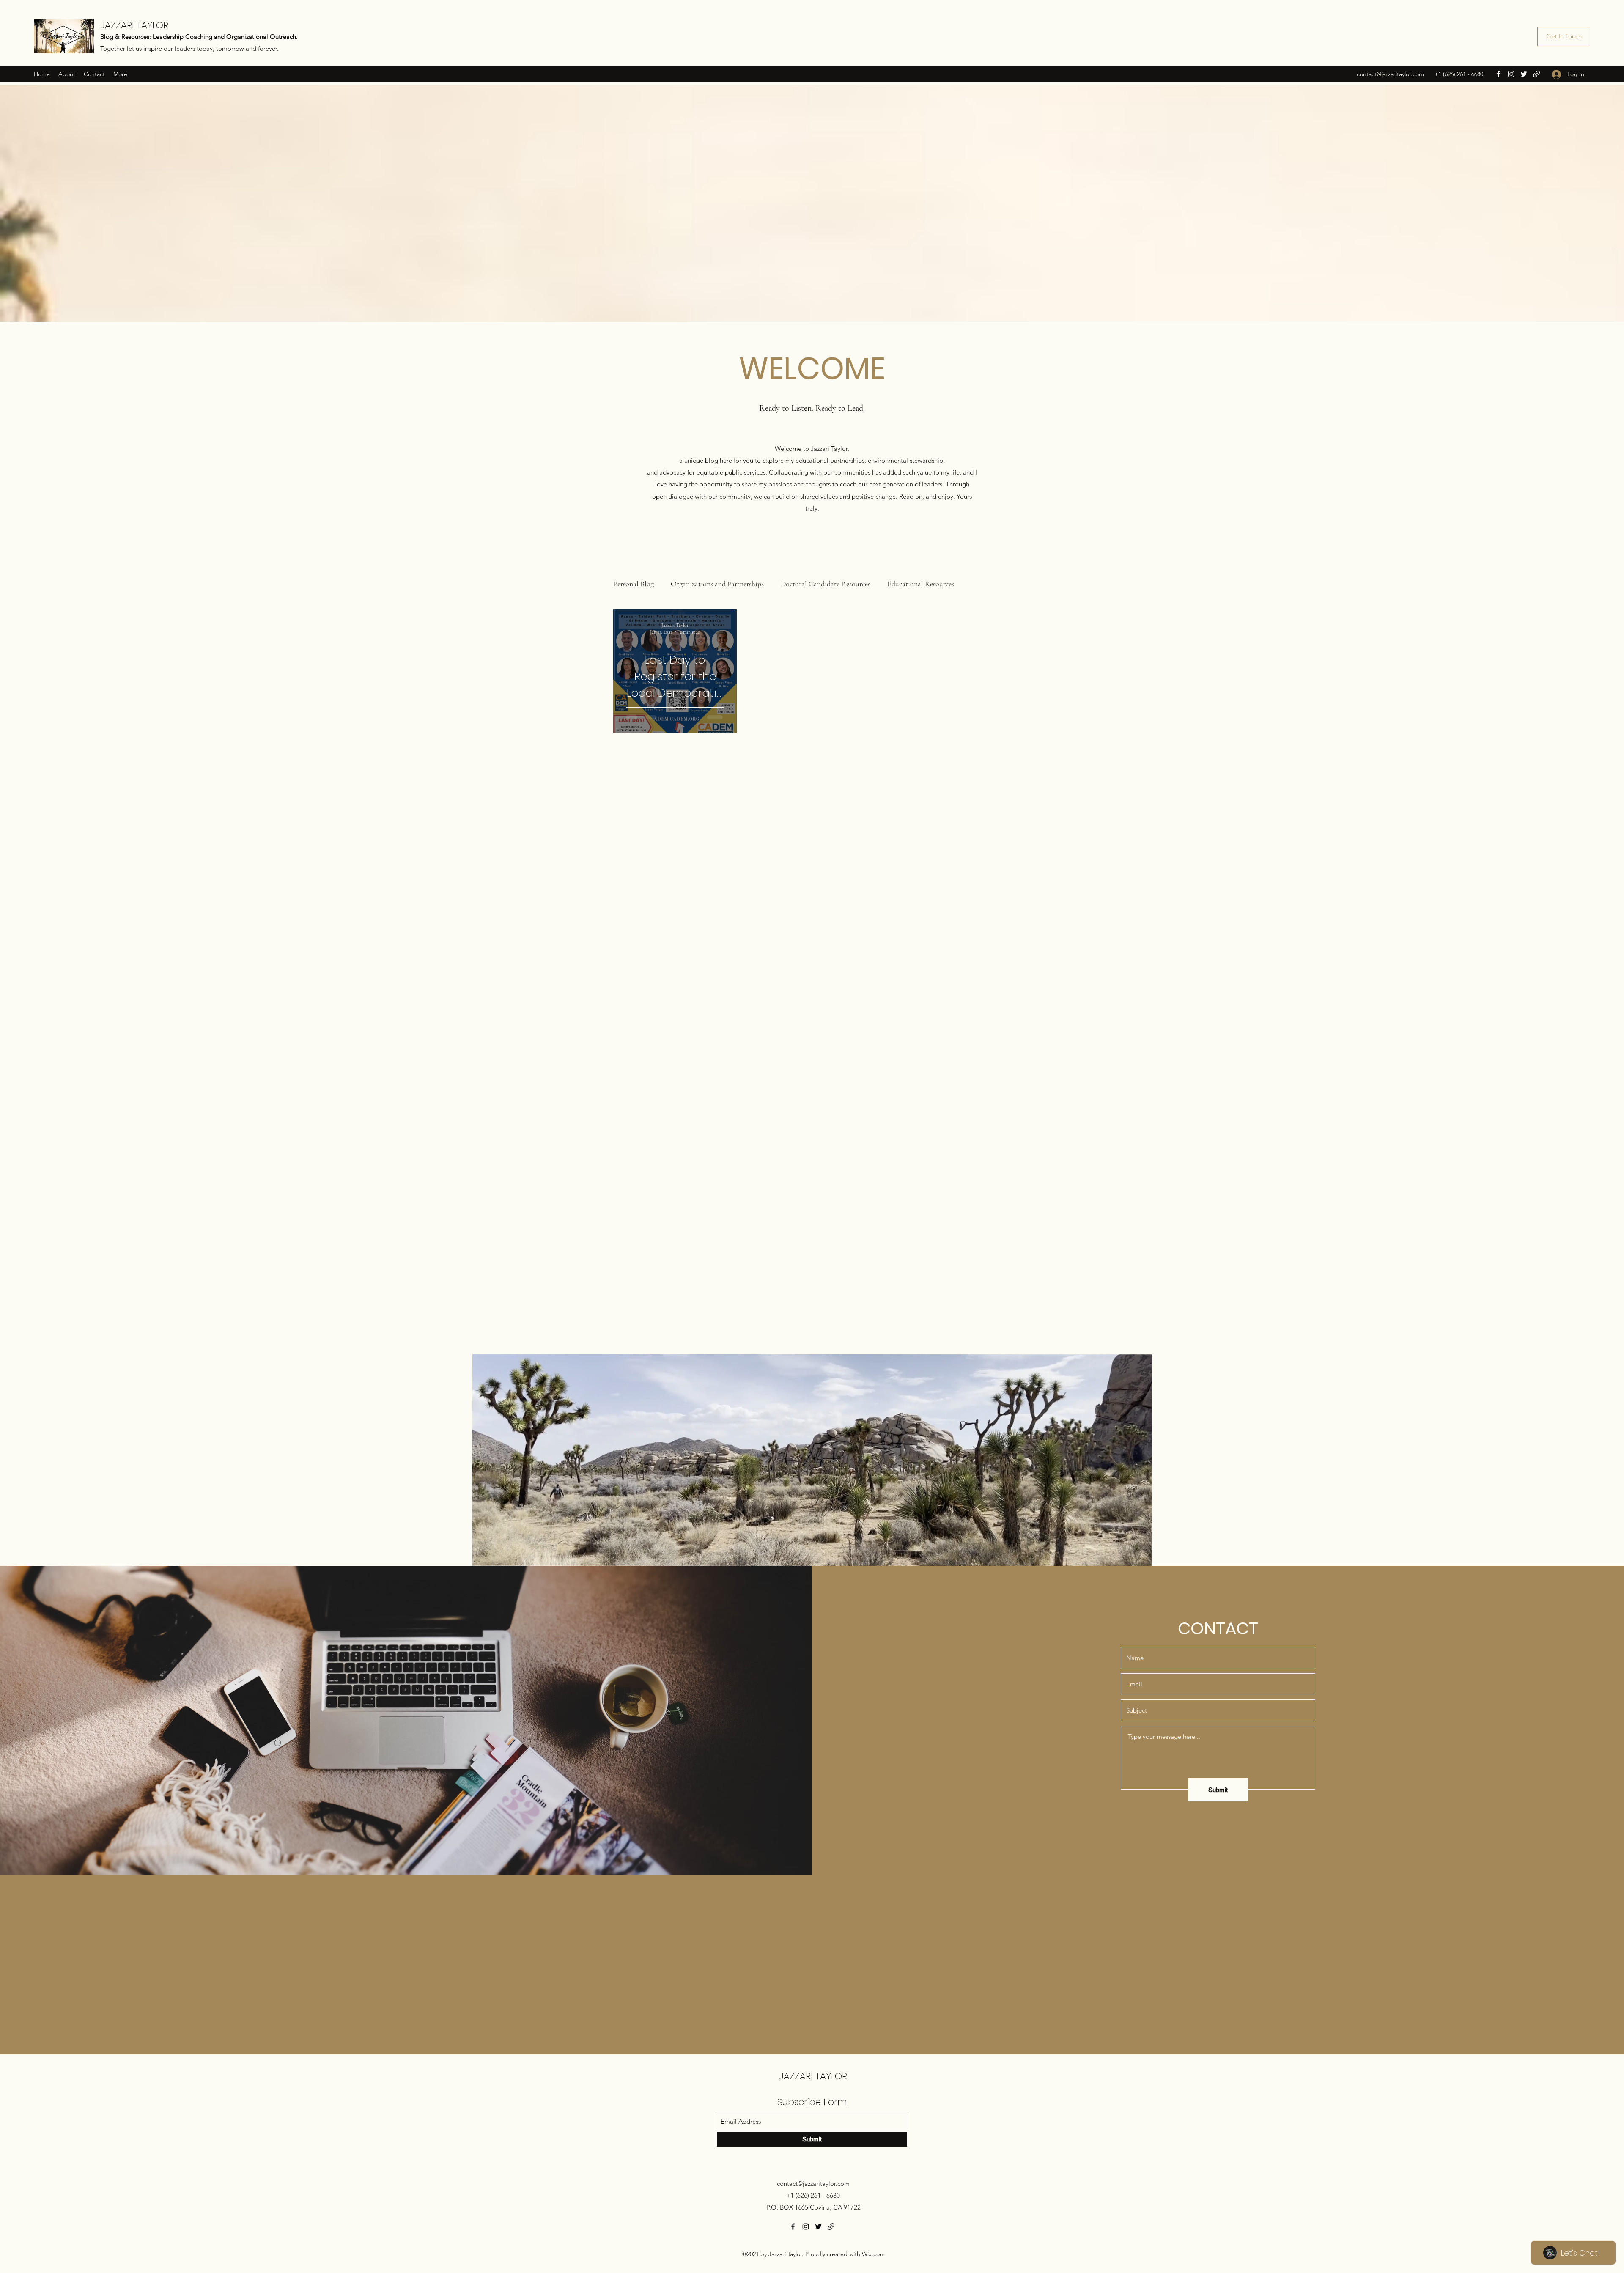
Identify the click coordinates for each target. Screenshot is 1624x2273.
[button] (903, 1014)
